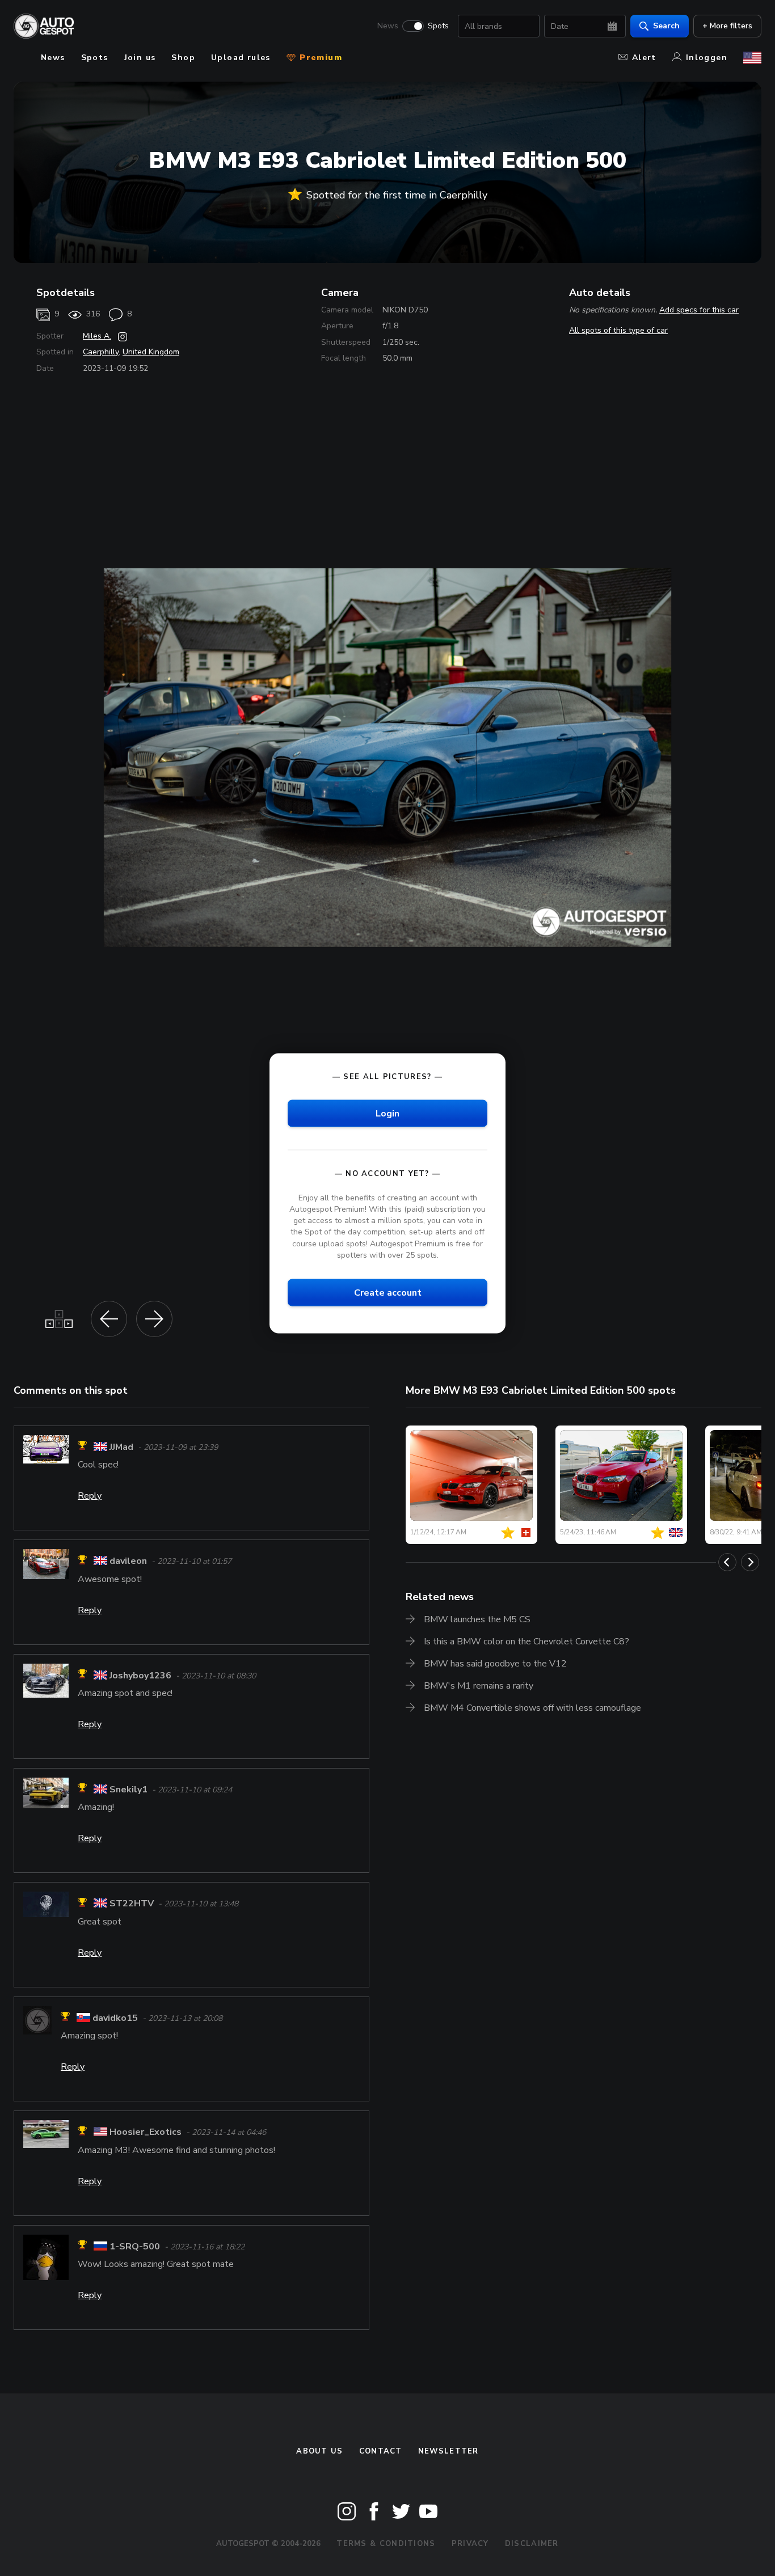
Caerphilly (101, 352)
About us (319, 2451)
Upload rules (241, 58)
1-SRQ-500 (135, 2247)
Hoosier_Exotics (146, 2133)
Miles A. (97, 336)
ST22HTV (132, 1904)
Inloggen (707, 58)
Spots (438, 26)
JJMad (121, 1447)
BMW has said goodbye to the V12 (495, 1664)
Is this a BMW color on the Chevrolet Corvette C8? (527, 1642)
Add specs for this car (699, 310)
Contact (381, 2451)
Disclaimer (532, 2544)
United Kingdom (151, 352)
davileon (128, 1562)
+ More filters (727, 26)
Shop (183, 58)
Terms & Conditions (386, 2544)
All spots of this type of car (618, 330)
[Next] (750, 1562)
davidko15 (115, 2018)
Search (666, 26)
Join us (140, 58)
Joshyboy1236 (140, 1676)
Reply (90, 1496)
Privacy (470, 2544)
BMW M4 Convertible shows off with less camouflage (532, 1708)
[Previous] (727, 1562)
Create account (388, 1292)
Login (387, 1113)
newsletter (448, 2451)
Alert (644, 58)
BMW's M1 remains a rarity (479, 1686)
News (388, 26)
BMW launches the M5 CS (477, 1619)
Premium (319, 58)
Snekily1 (129, 1790)
